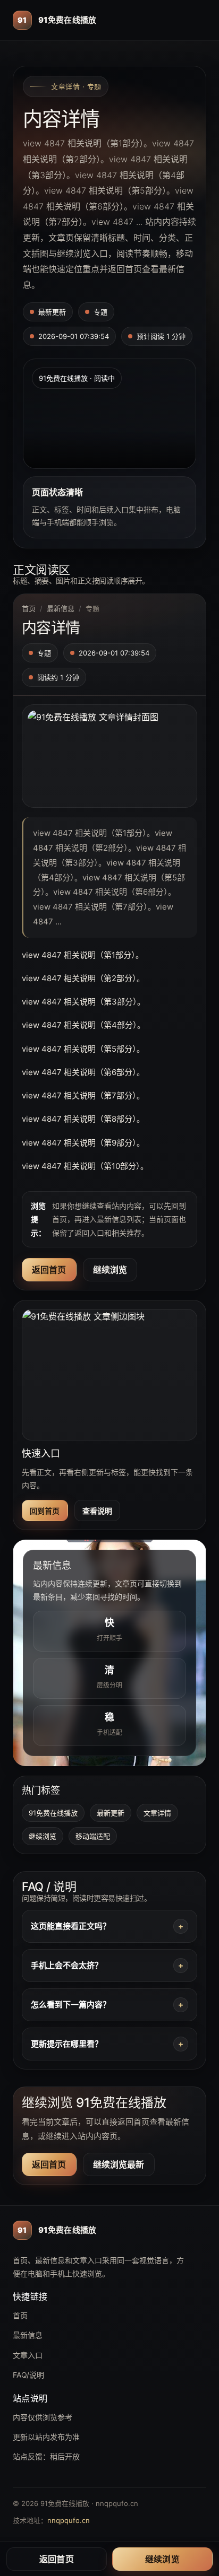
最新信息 (61, 608)
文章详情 (157, 1813)
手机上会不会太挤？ (67, 1965)
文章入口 (28, 2355)
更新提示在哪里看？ (67, 2044)
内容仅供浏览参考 (43, 2417)
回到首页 (45, 1511)
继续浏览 (110, 1270)
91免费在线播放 (53, 1813)
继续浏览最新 (119, 2164)
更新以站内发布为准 (46, 2437)
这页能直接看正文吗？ (71, 1926)
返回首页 (49, 1270)
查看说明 (98, 1511)
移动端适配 (93, 1836)
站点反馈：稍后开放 (46, 2456)
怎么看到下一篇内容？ (71, 2005)
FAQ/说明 (28, 2375)
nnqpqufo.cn (69, 2520)
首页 (29, 608)
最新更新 (111, 1813)
